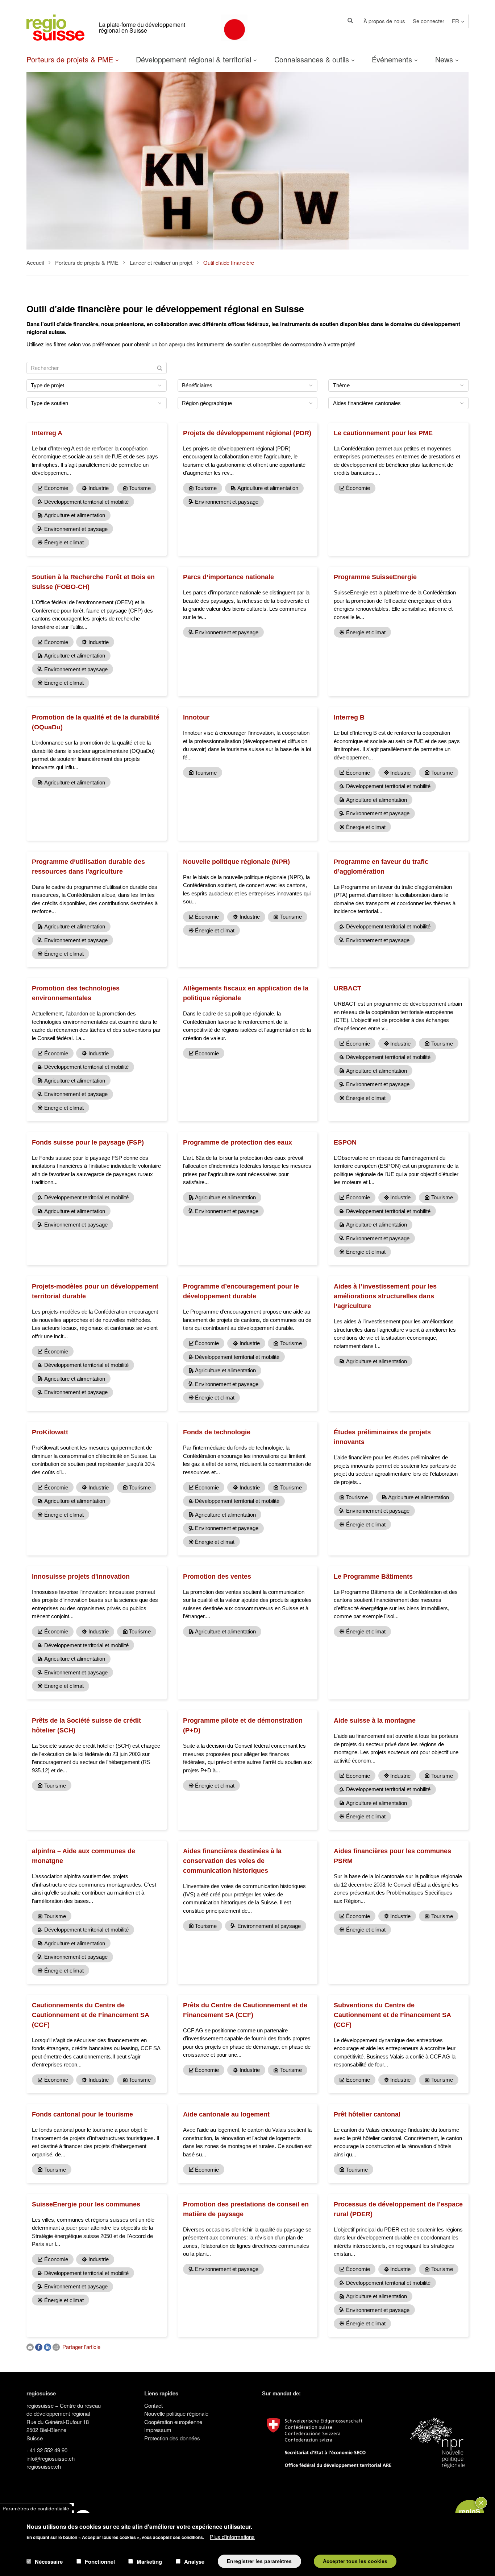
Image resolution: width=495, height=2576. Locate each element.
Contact (153, 2405)
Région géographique (207, 403)
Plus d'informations (232, 2536)
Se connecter (429, 21)
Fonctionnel (100, 2561)
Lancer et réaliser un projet (161, 262)
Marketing (149, 2561)
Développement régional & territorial (195, 59)
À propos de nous (384, 21)
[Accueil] (55, 27)
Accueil (35, 262)
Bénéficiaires (197, 385)
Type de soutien (49, 403)
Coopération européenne (173, 2422)
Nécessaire (49, 2561)
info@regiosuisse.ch (51, 2458)
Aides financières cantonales (367, 403)
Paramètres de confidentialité (36, 2508)
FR (456, 21)
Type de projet (47, 385)
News (445, 59)
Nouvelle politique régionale (176, 2413)
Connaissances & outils (313, 59)
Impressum (158, 2430)
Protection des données (172, 2438)
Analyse (194, 2561)
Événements (393, 59)
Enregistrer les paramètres (259, 2561)
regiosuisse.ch (44, 2466)
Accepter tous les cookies (355, 2561)
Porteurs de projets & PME (71, 59)
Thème (341, 385)
